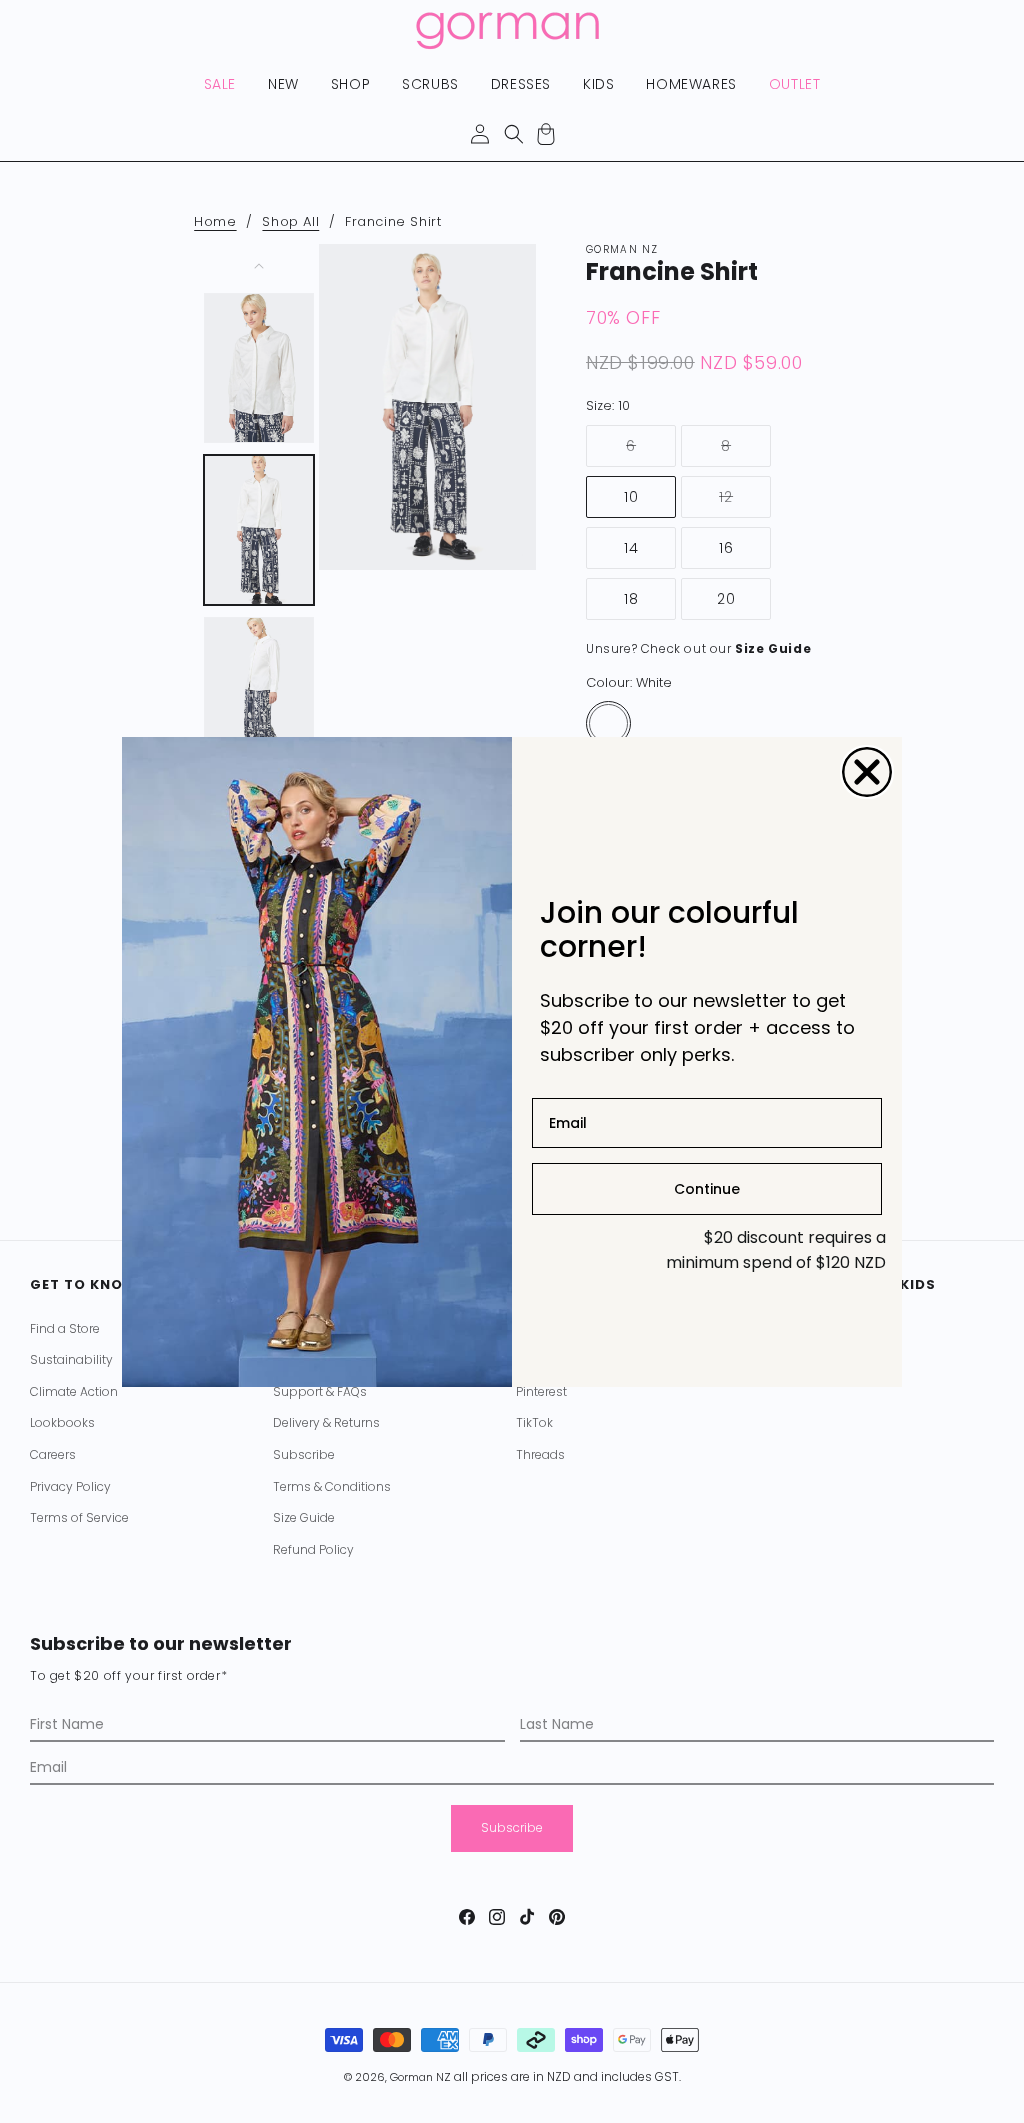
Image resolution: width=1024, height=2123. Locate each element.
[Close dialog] (867, 772)
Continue (707, 1189)
